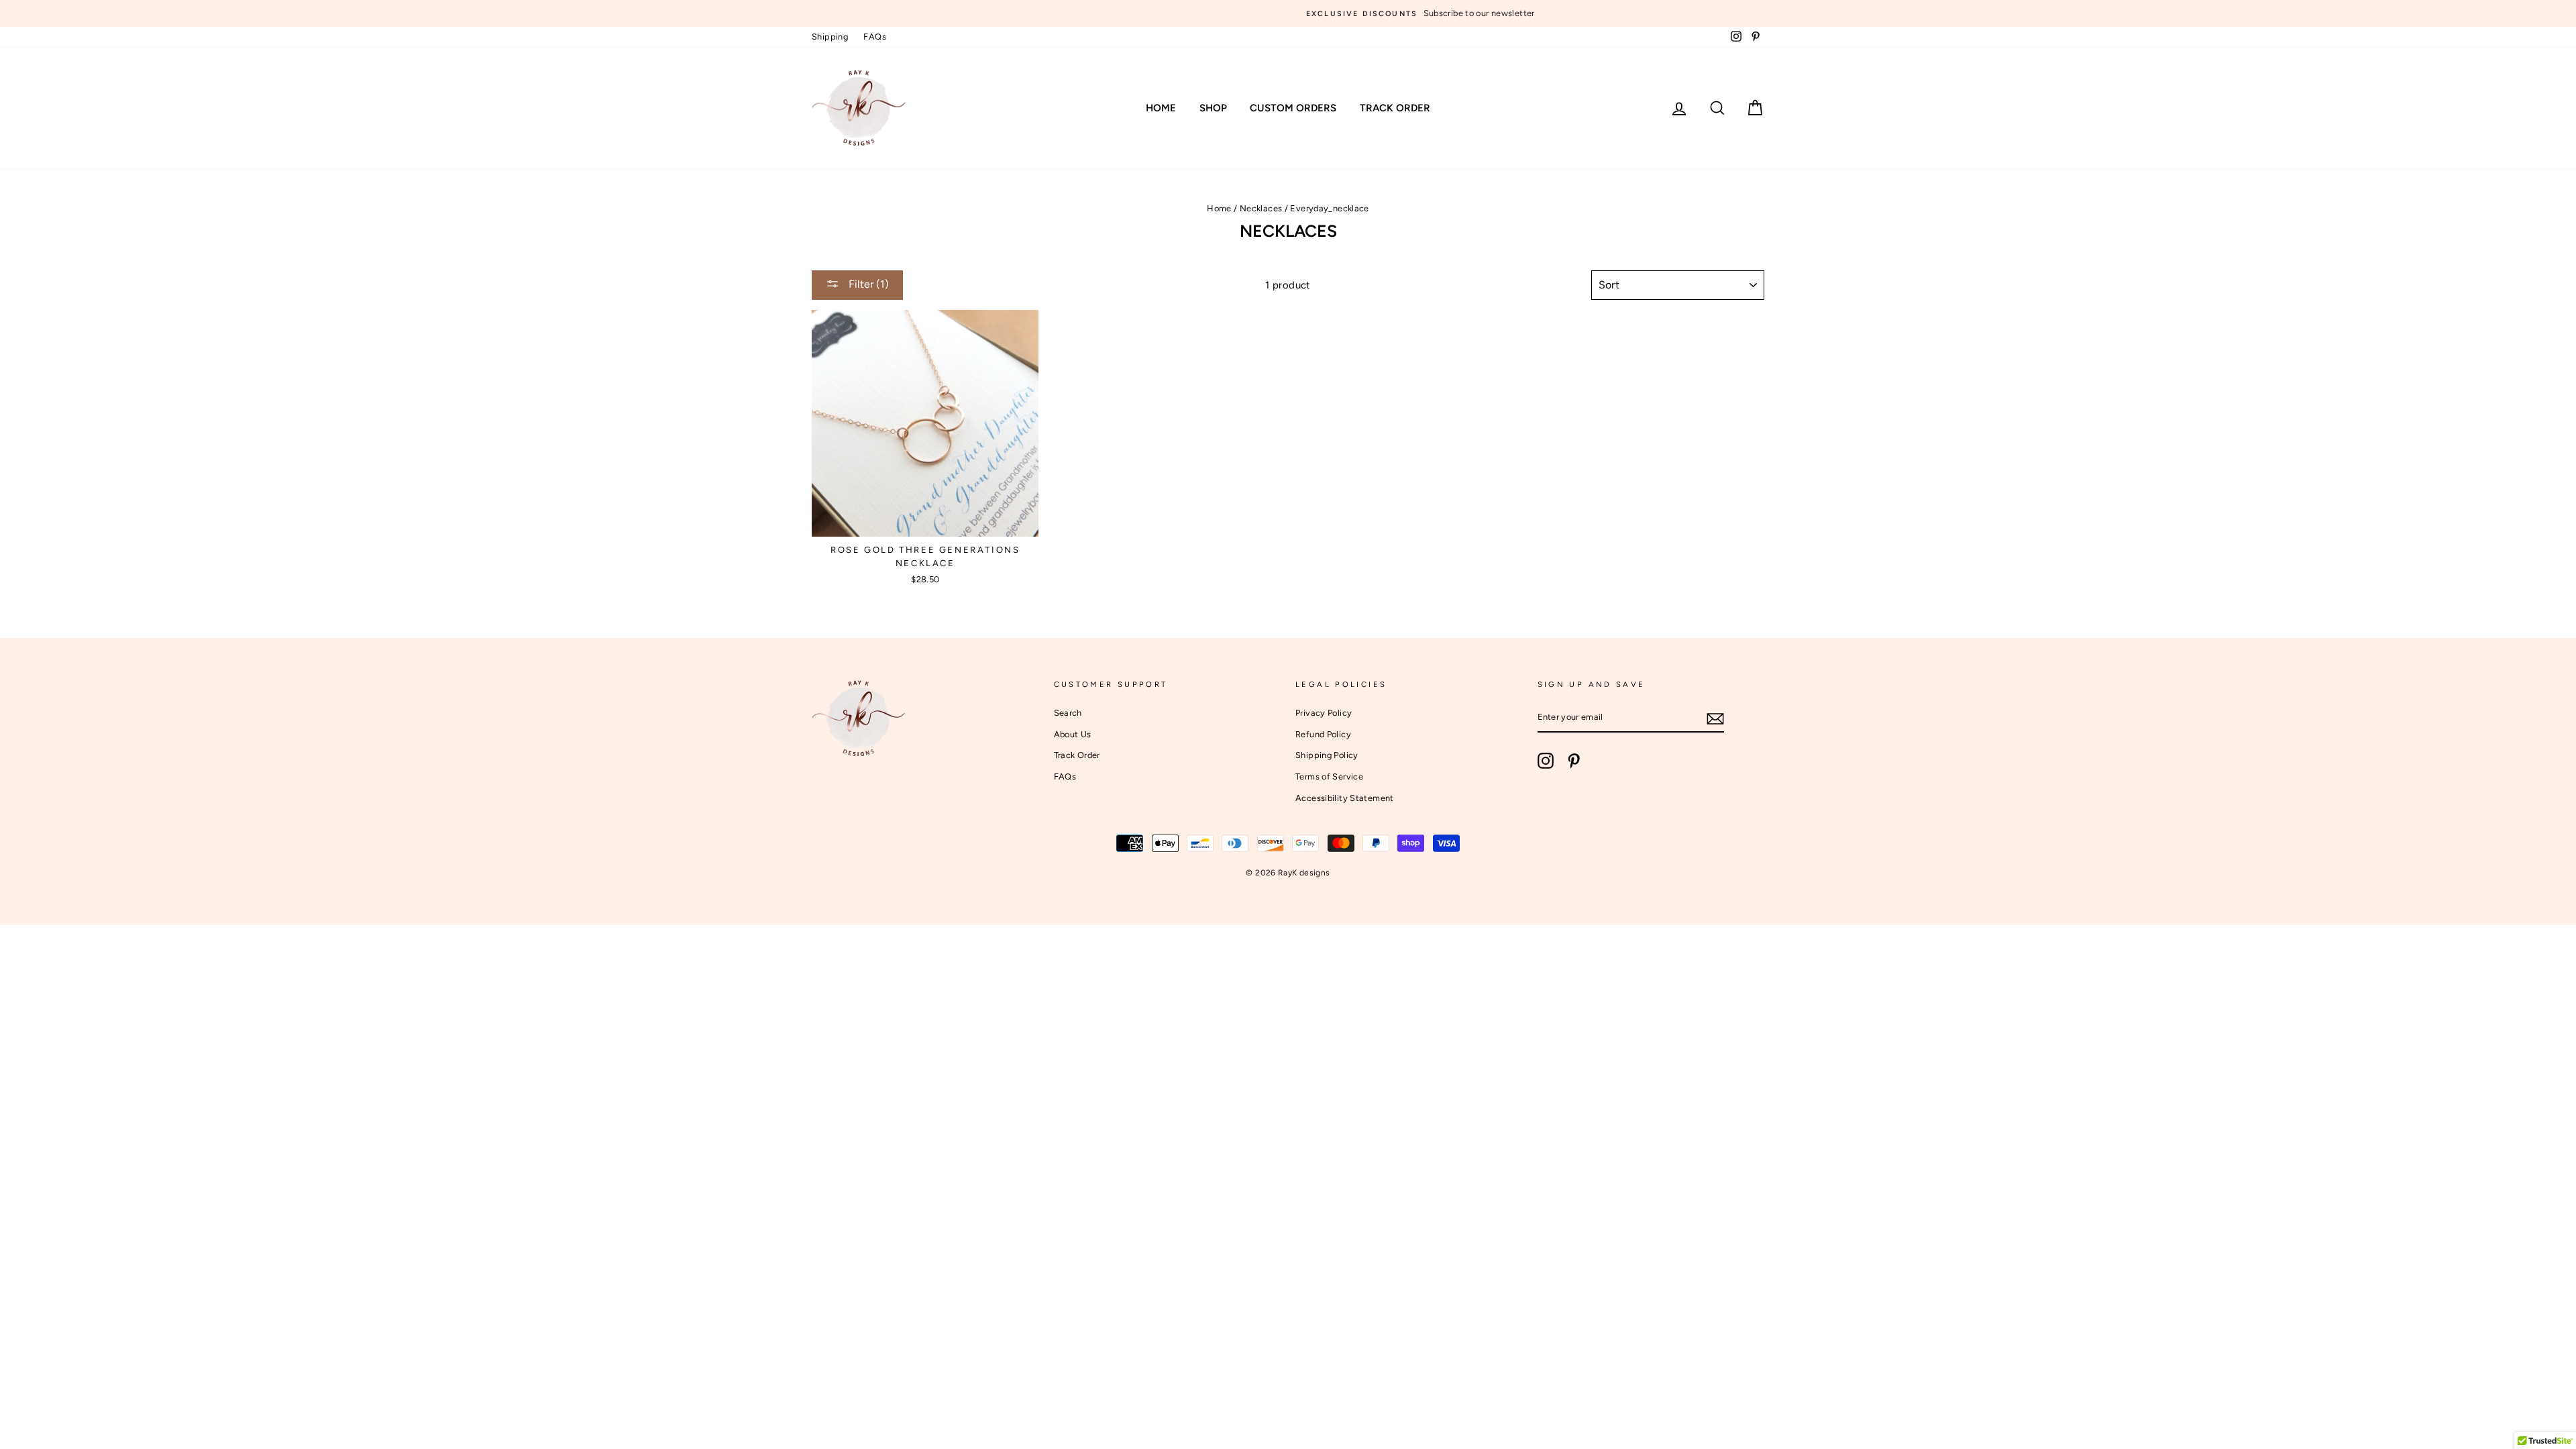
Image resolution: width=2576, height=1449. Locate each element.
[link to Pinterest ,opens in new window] (1574, 761)
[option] (1288, 13)
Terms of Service (1329, 776)
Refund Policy (1323, 734)
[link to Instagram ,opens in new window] (1546, 761)
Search (1068, 713)
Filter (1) (867, 284)
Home (1161, 108)
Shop (1213, 108)
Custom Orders (1293, 108)
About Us (1073, 734)
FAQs (875, 37)
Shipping (830, 37)
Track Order (1395, 108)
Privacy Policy (1324, 713)
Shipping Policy (1327, 755)
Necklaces (1261, 208)
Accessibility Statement (1345, 798)
